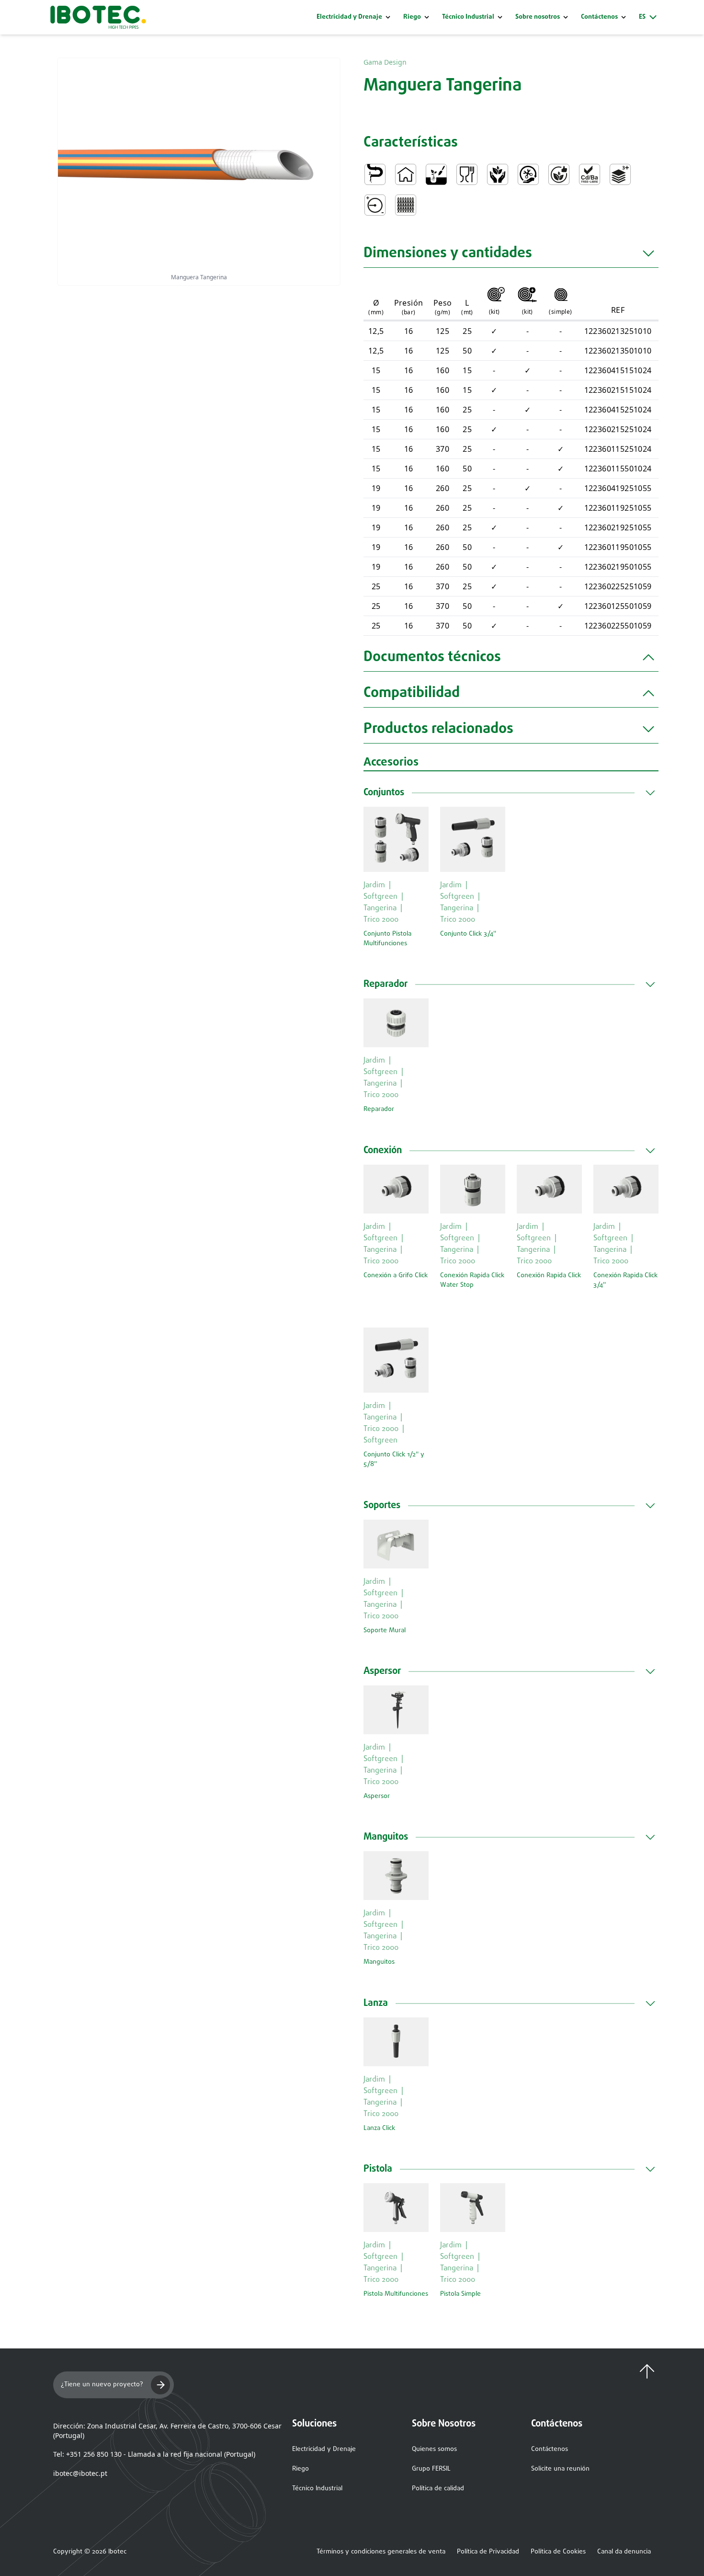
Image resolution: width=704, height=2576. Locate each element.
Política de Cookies (558, 2552)
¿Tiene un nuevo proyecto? (102, 2385)
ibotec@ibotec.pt (80, 2473)
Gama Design (385, 62)
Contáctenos (550, 2449)
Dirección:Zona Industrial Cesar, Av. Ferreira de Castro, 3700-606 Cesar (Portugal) (167, 2431)
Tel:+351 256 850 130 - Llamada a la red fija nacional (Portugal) (154, 2454)
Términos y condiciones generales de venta (381, 2552)
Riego (412, 17)
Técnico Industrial (468, 17)
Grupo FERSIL (431, 2469)
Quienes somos (434, 2449)
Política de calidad (438, 2489)
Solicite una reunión (560, 2469)
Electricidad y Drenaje (349, 17)
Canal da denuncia (624, 2552)
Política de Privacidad (488, 2552)
